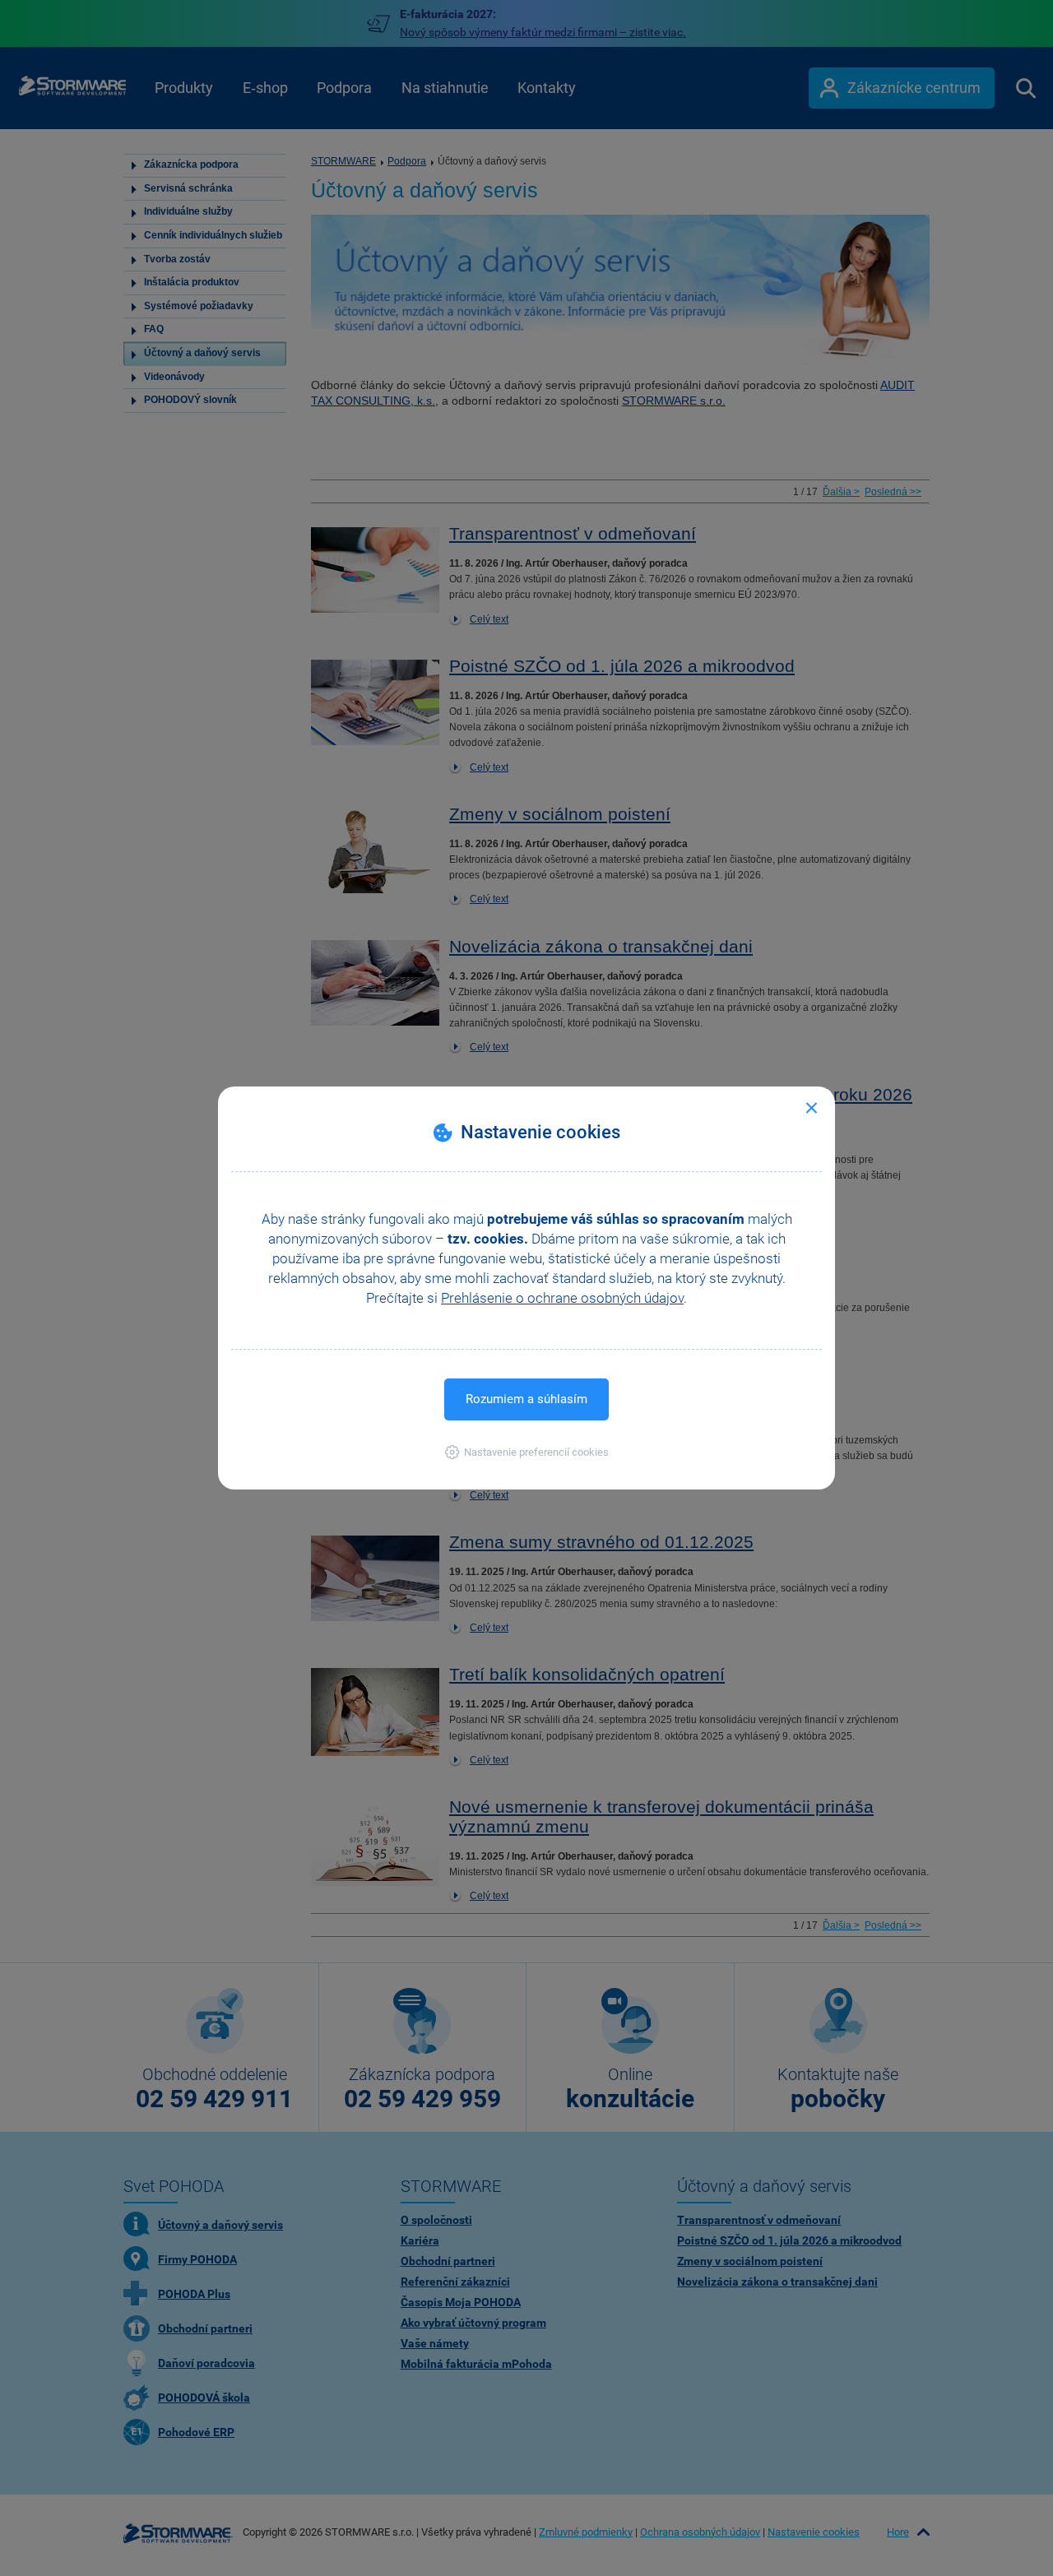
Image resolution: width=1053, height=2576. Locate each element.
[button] (527, 1452)
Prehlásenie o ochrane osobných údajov (562, 1298)
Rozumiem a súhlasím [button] (526, 1399)
